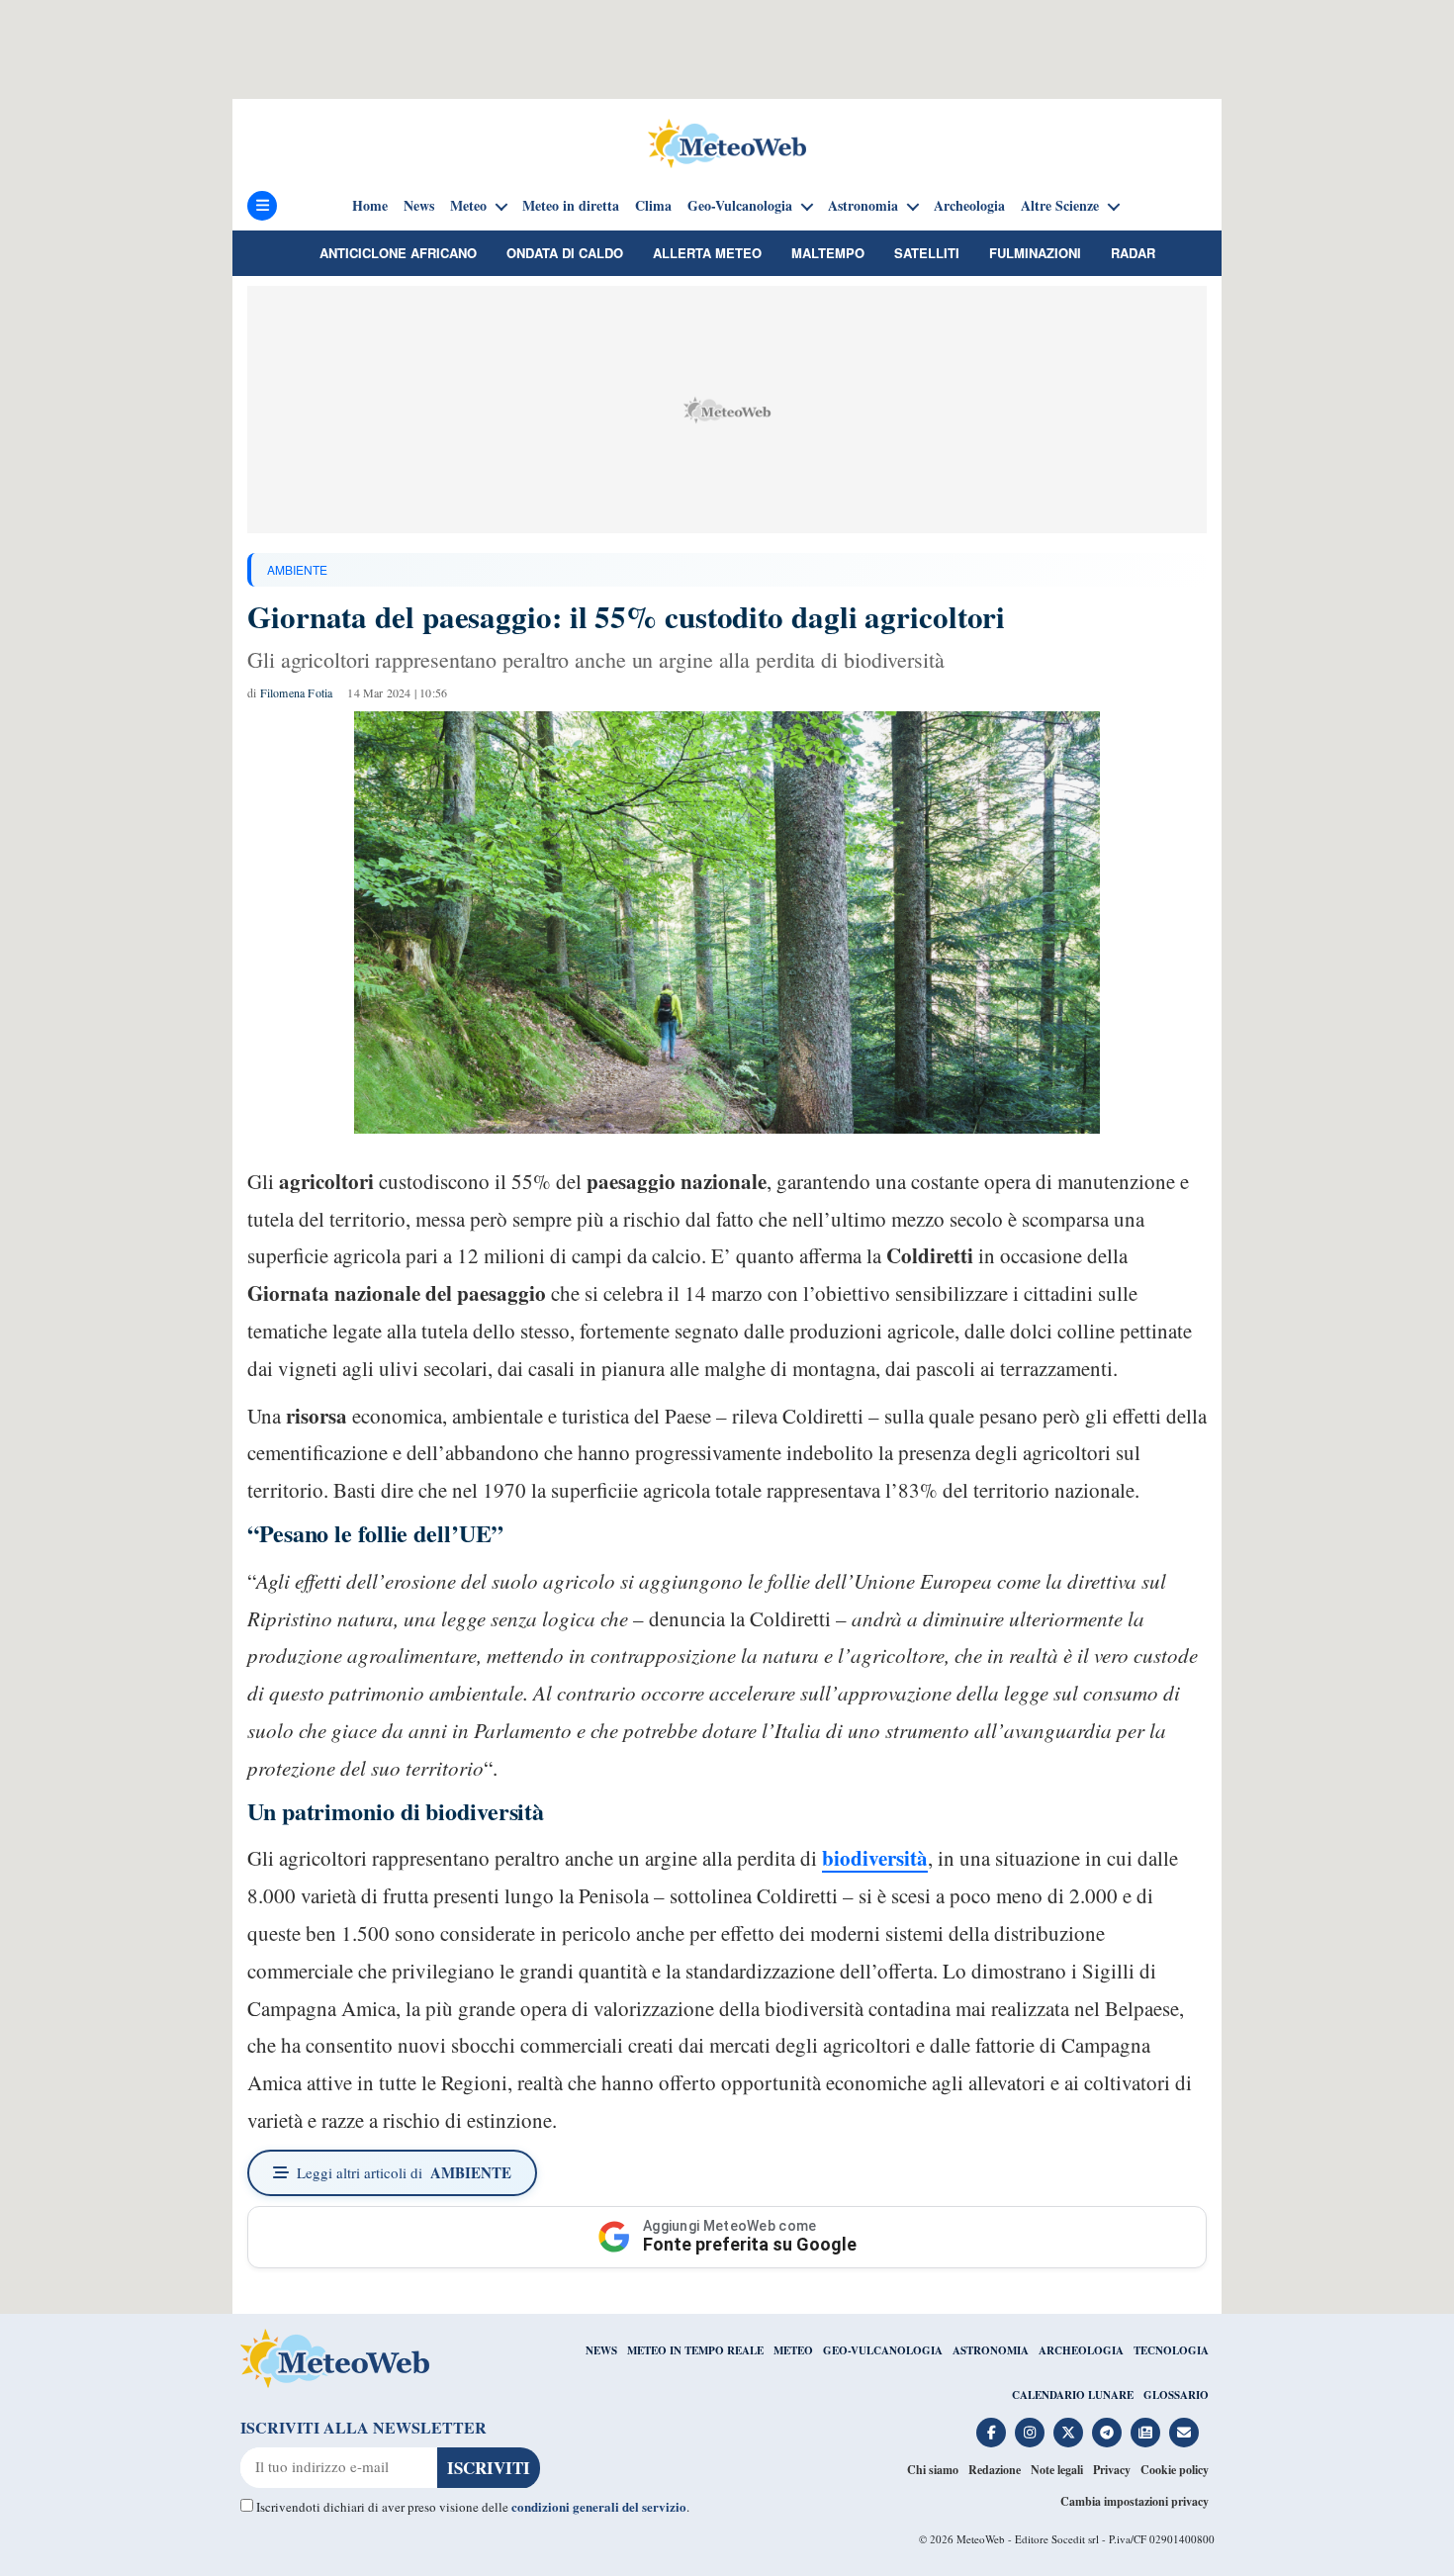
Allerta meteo (707, 253)
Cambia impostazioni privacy (1135, 2501)
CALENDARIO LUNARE (1073, 2395)
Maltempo (828, 253)
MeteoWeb (981, 2539)
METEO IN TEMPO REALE (695, 2350)
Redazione (995, 2470)
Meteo (468, 206)
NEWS (601, 2350)
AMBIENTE (297, 569)
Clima (653, 206)
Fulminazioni (1035, 253)
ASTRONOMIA (991, 2350)
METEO (793, 2350)
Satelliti (927, 253)
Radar (1133, 253)
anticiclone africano (398, 253)
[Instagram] (1030, 2433)
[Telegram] (1107, 2433)
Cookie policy (1175, 2470)
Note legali (1057, 2470)
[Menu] (262, 206)
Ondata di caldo (565, 253)
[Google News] (1145, 2433)
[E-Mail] (1184, 2433)
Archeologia (969, 206)
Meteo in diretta (571, 206)
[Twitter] (1068, 2433)
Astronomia (863, 206)
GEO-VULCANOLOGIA (883, 2350)
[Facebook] (991, 2433)
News (419, 206)
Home (370, 206)
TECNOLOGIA (1171, 2350)
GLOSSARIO (1176, 2395)
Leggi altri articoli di (404, 2172)
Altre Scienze (1060, 206)
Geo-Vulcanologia (740, 206)
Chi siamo (933, 2470)
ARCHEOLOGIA (1081, 2350)
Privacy (1112, 2470)
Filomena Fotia (297, 692)
